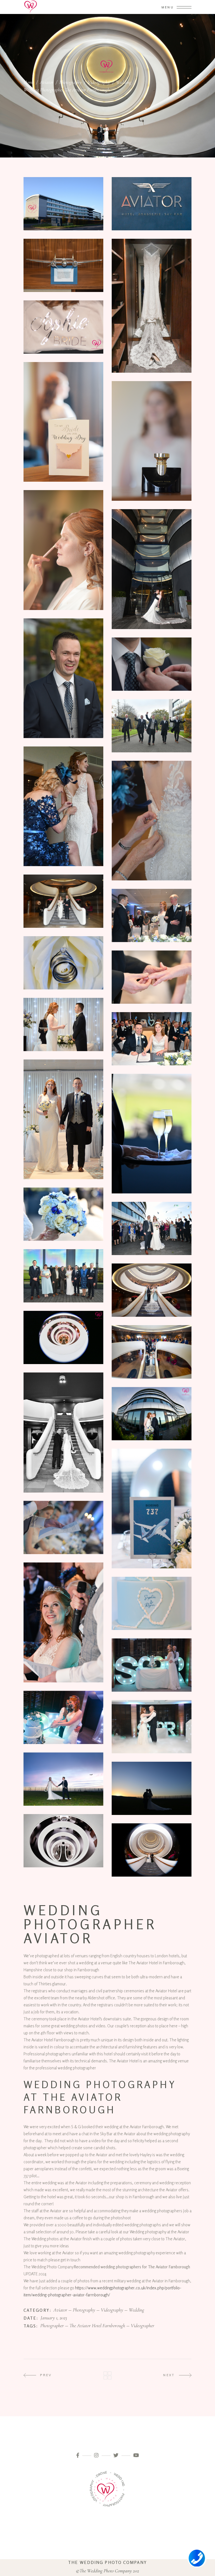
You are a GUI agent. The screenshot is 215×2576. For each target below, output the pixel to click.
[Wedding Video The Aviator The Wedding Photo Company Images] (63, 265)
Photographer (52, 2326)
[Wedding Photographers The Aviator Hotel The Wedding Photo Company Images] (63, 901)
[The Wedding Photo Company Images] (63, 327)
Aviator (47, 82)
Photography (71, 82)
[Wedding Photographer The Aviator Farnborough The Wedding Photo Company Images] (63, 1337)
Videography (99, 82)
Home (29, 82)
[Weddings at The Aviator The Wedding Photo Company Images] (152, 204)
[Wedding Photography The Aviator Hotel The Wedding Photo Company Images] (152, 306)
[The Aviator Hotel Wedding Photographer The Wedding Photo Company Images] (152, 1727)
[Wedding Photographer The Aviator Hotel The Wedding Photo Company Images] (63, 1717)
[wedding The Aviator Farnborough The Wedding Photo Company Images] (63, 204)
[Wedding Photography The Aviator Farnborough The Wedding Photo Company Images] (63, 1119)
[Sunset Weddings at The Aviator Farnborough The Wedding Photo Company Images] (152, 1788)
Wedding (124, 82)
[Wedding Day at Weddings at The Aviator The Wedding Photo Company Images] (63, 422)
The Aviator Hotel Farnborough (97, 2326)
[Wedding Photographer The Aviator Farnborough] (63, 1841)
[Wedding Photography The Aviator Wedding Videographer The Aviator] (152, 569)
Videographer (142, 2326)
